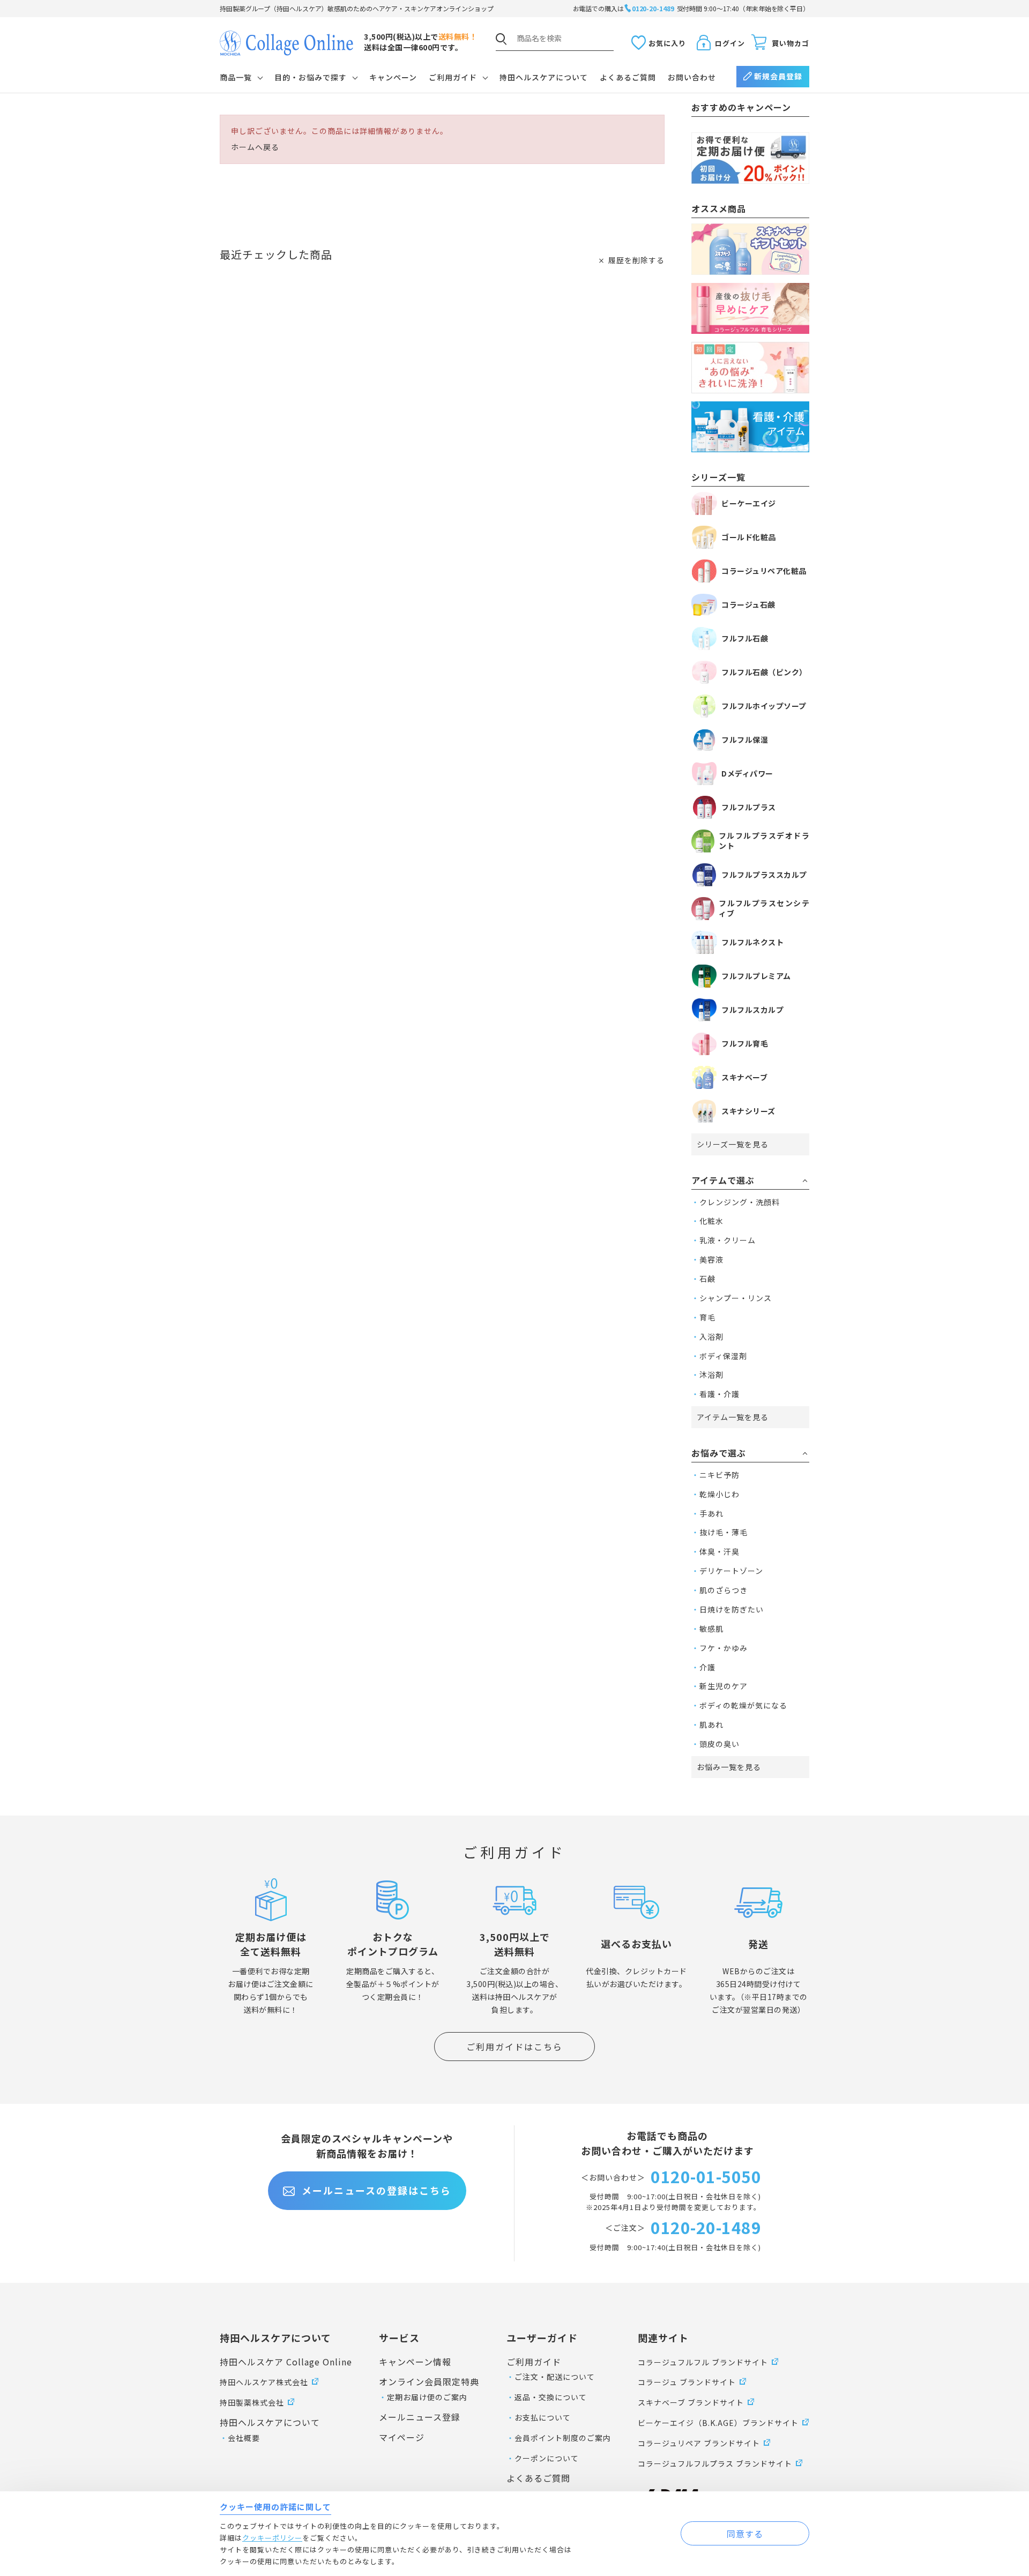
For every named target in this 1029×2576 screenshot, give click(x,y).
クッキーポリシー (272, 2538)
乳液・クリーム (728, 1240)
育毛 (707, 1317)
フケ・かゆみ (724, 1648)
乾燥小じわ (719, 1494)
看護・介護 (719, 1394)
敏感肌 (711, 1629)
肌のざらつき (724, 1590)
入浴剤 (711, 1336)
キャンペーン (393, 77)
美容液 (711, 1259)
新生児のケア (724, 1686)
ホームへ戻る (255, 147)
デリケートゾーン (731, 1571)
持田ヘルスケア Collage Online (286, 2362)
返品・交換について (551, 2397)
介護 (707, 1667)
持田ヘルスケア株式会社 (264, 2382)
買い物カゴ (791, 43)
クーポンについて (547, 2458)
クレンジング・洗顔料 (740, 1202)
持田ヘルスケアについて (544, 77)
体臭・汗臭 (719, 1551)
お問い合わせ (692, 77)
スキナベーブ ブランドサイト (691, 2402)
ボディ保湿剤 (723, 1356)
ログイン (730, 43)
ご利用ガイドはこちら (514, 2047)
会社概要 (244, 2438)
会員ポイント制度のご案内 (563, 2438)
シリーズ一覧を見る (733, 1144)
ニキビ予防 (719, 1475)
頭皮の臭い (719, 1744)
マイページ (402, 2437)
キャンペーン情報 (415, 2362)
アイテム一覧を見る (733, 1417)
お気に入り (667, 43)
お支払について (543, 2417)
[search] (501, 39)
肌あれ (711, 1724)
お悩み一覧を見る (729, 1767)
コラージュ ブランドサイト (687, 2382)
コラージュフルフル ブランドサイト (703, 2362)
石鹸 (707, 1279)
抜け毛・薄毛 (724, 1532)
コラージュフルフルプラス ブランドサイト (715, 2463)
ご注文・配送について (555, 2377)
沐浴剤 (711, 1375)
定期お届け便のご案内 (427, 2397)
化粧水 (711, 1221)
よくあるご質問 (628, 77)
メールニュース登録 (420, 2417)
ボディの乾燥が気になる (743, 1705)
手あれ (711, 1513)
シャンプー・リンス (736, 1298)
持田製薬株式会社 (252, 2402)
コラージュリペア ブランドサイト (699, 2443)
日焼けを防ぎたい (732, 1609)
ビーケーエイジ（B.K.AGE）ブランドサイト (718, 2423)
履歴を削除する (636, 260)
